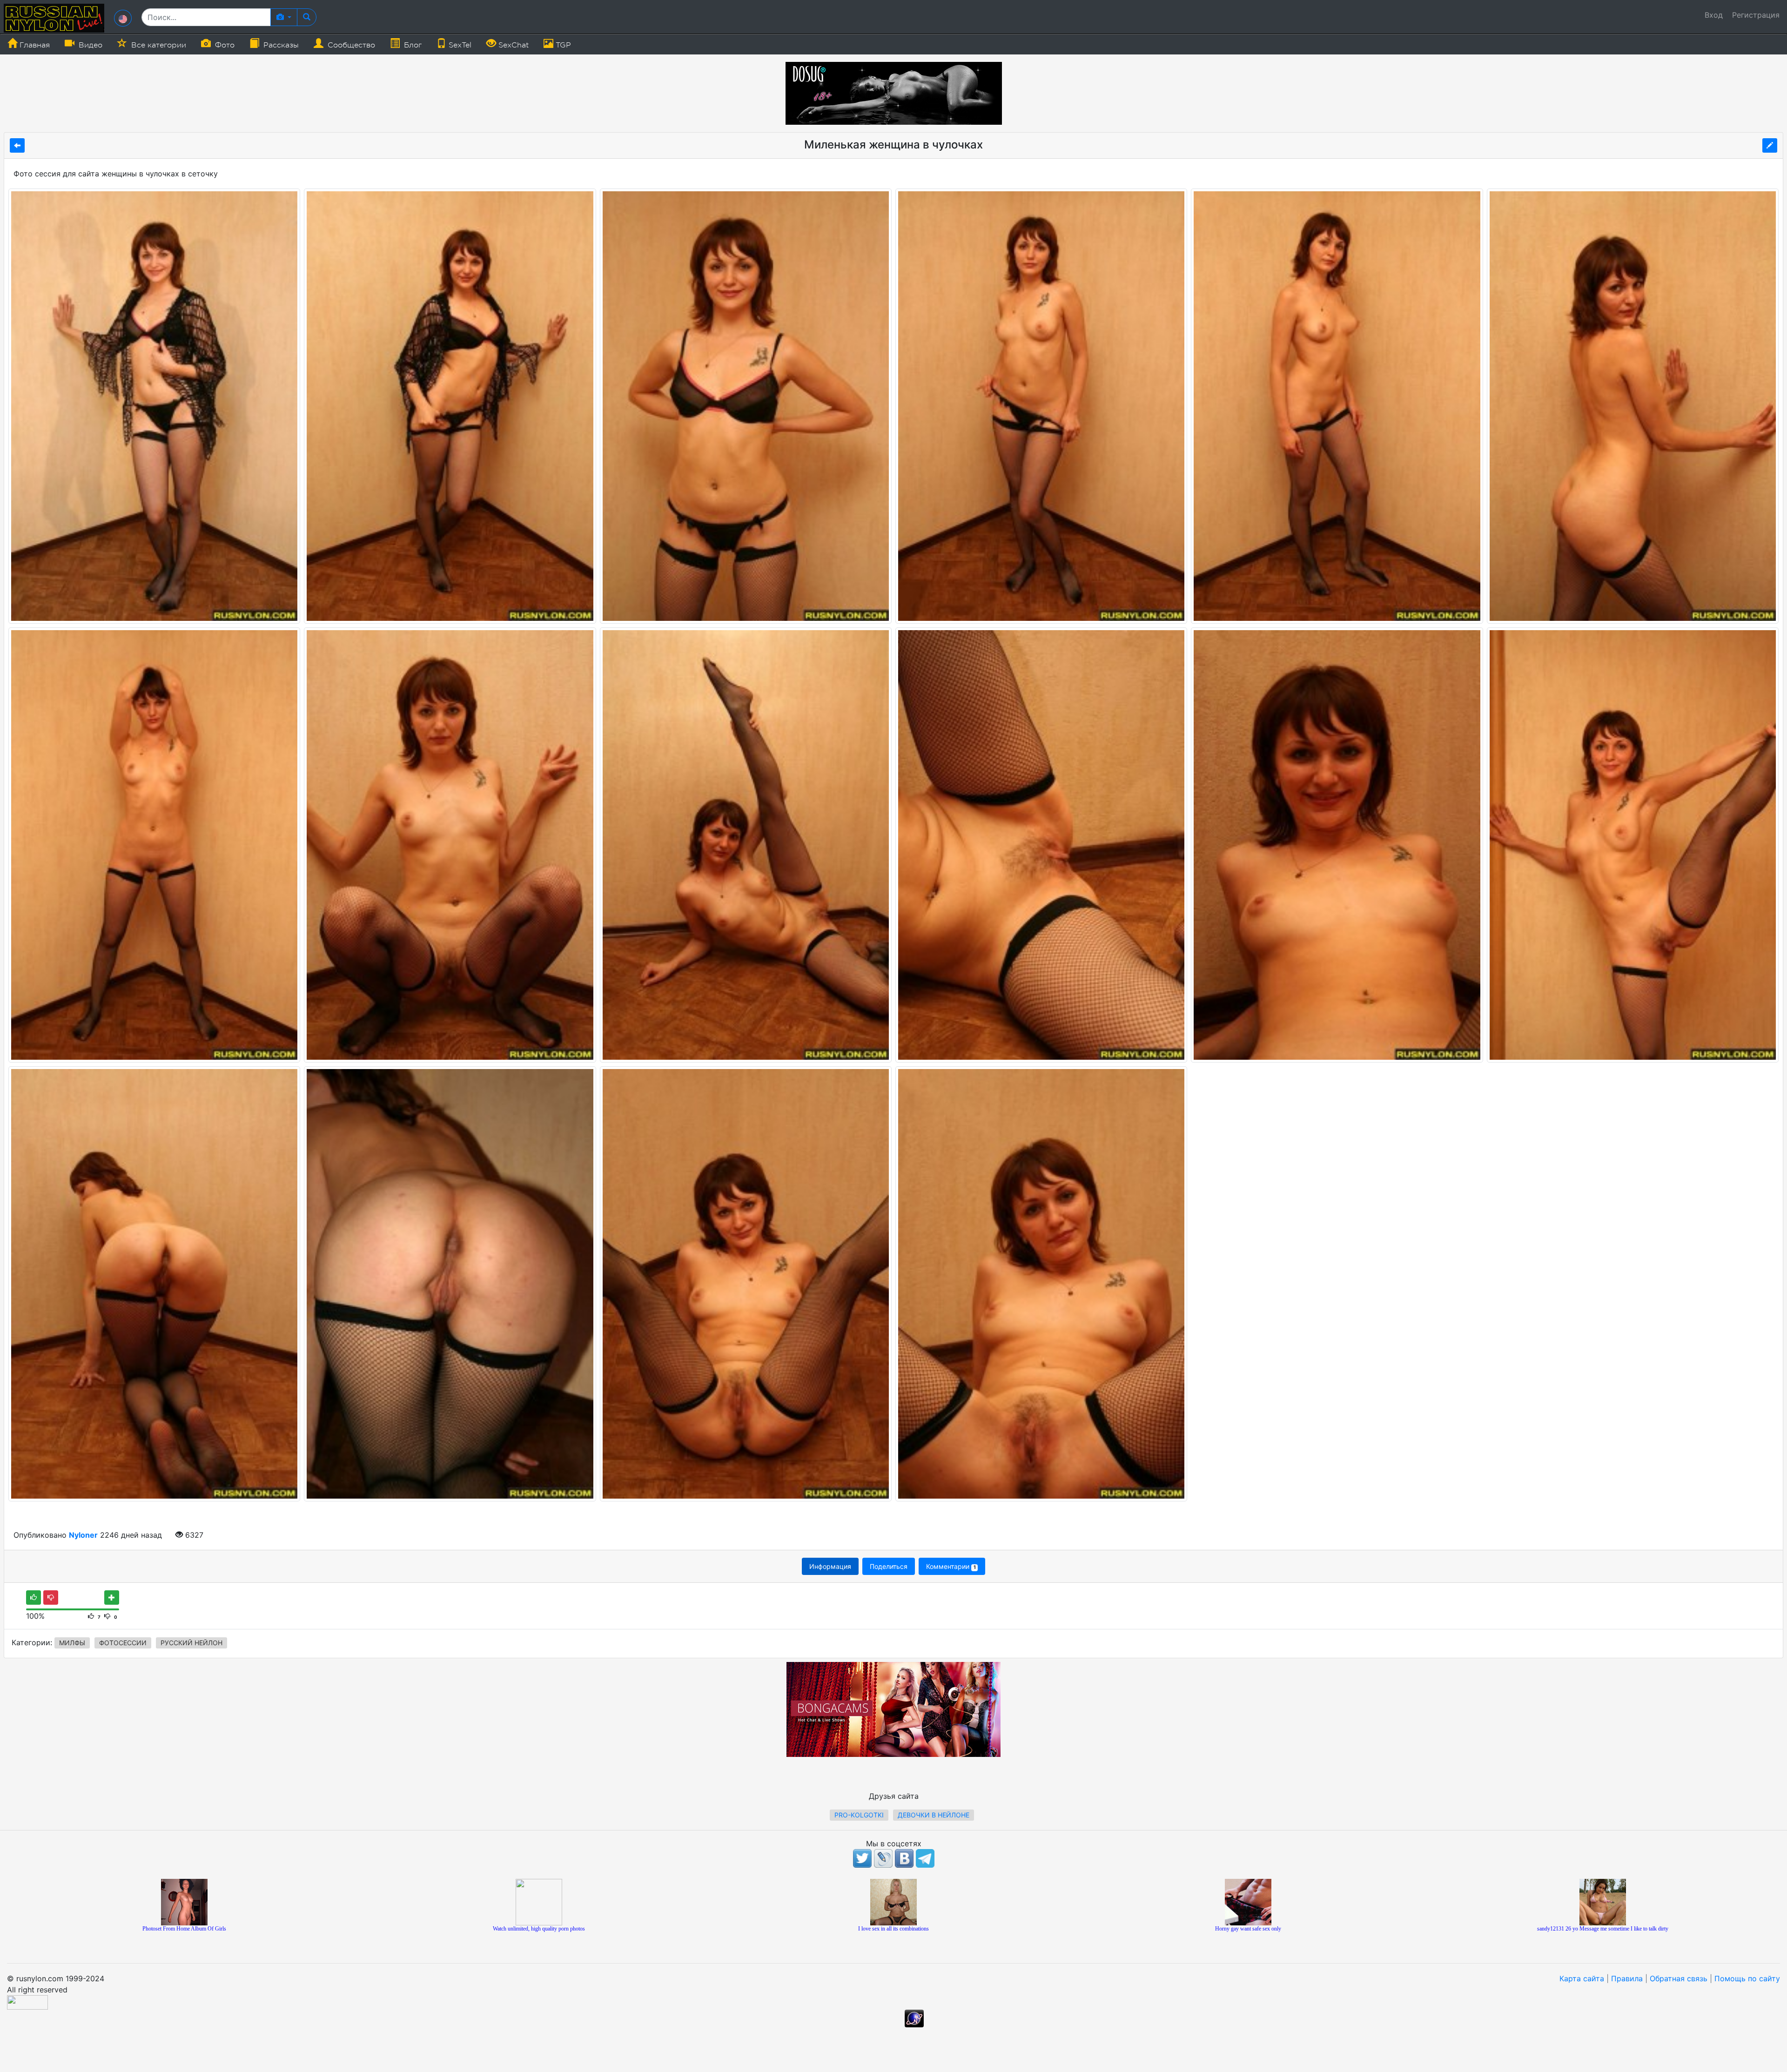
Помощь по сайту (1747, 1978)
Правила (1627, 1978)
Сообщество (350, 45)
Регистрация (1756, 15)
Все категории (158, 45)
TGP (562, 45)
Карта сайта (1582, 1978)
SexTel (459, 45)
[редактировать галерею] (1770, 145)
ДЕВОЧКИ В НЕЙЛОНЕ (934, 1815)
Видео (89, 45)
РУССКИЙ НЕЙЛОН (191, 1643)
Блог (412, 45)
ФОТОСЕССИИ (123, 1643)
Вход (1714, 15)
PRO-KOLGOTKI (859, 1815)
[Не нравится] (51, 1598)
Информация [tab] (830, 1566)
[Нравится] (34, 1598)
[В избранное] (112, 1598)
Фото (224, 45)
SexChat (512, 45)
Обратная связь (1679, 1978)
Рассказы (280, 45)
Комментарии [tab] (951, 1566)
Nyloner (83, 1535)
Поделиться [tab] (889, 1566)
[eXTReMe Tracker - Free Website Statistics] (914, 2018)
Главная (34, 45)
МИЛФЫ (72, 1643)
